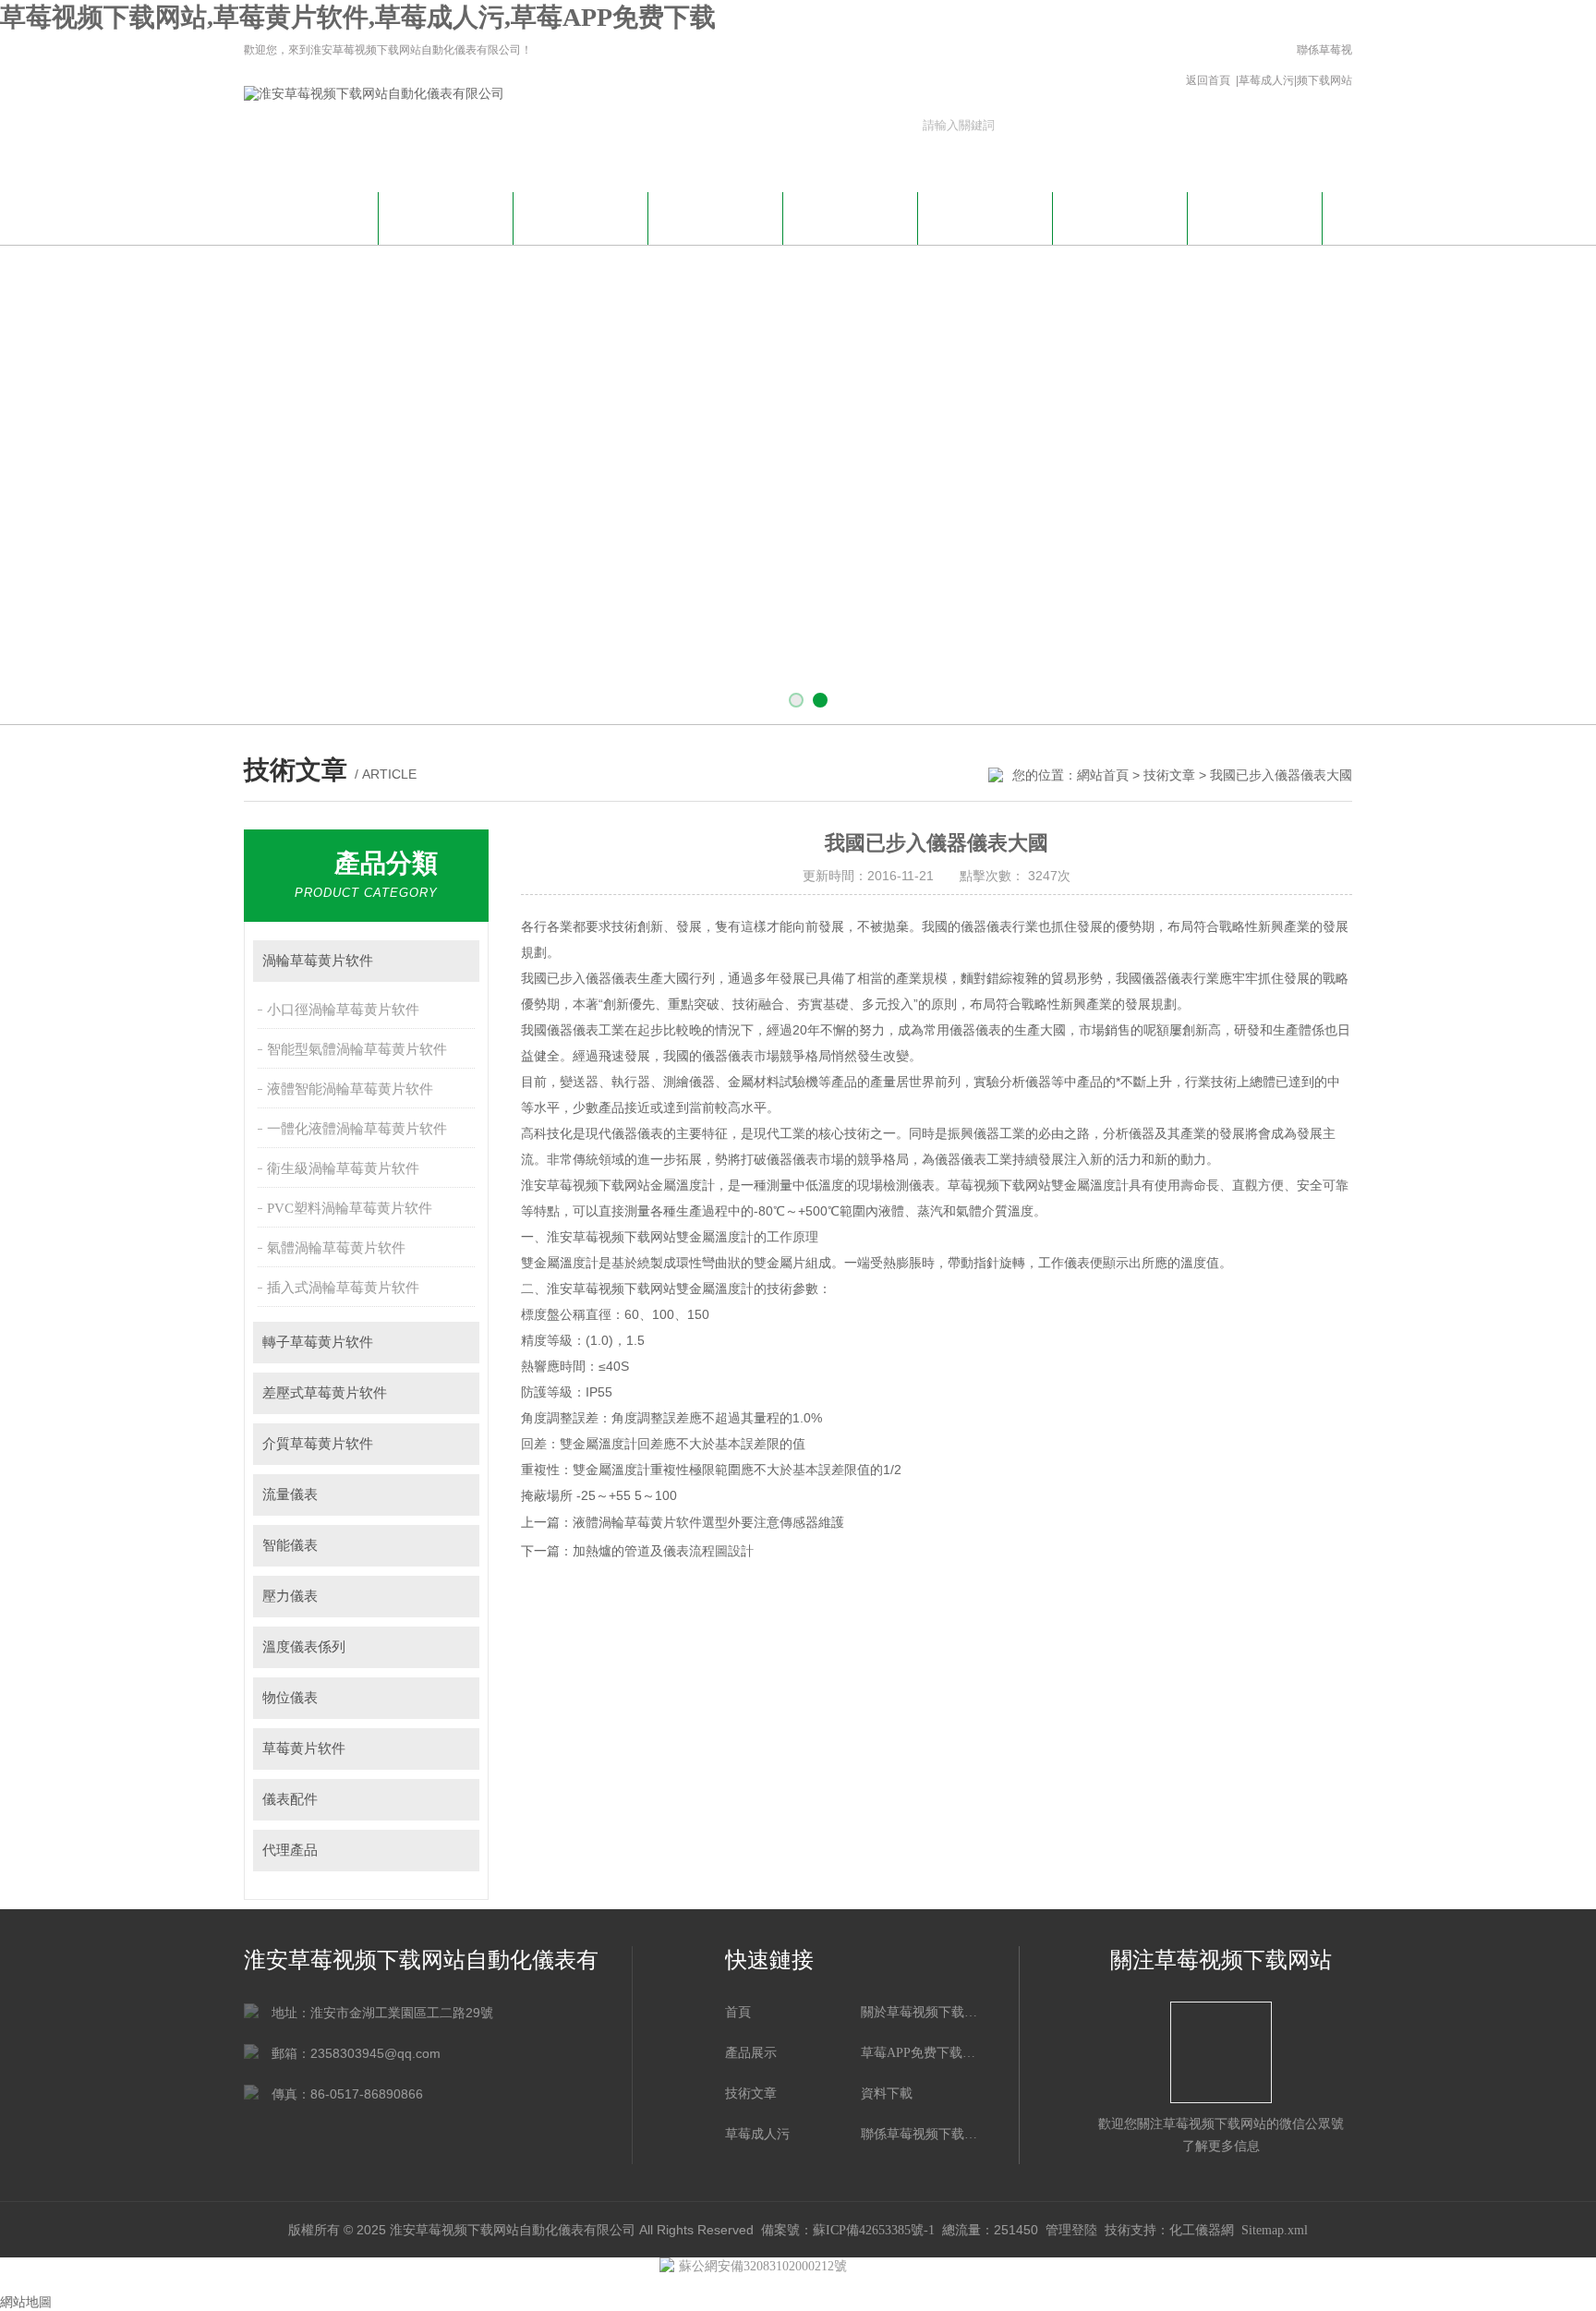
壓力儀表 (290, 1596)
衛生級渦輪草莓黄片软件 (343, 1168)
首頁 (738, 2012)
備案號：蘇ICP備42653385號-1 (848, 2230)
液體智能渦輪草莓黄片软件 (350, 1089)
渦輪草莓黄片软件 (318, 961)
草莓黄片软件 (304, 1748)
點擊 (457, 961)
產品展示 (716, 216)
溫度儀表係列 (304, 1647)
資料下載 (985, 216)
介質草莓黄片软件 (318, 1444)
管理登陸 (1071, 2230)
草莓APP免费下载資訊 (581, 226)
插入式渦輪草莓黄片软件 (343, 1288)
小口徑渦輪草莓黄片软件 (343, 1010)
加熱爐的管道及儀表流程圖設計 (663, 1551)
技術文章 (851, 216)
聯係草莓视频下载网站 (1324, 65)
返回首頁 (1208, 80)
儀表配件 (290, 1799)
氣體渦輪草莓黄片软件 (336, 1248)
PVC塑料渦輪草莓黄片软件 (350, 1208)
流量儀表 (290, 1494)
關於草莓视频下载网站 (446, 226)
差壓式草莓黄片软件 (325, 1393)
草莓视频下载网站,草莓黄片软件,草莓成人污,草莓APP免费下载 (358, 17)
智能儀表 (290, 1545)
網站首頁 (311, 216)
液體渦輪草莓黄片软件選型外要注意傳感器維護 (708, 1523)
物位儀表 (290, 1698)
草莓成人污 (1266, 80)
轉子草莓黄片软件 (318, 1342)
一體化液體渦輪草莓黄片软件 (357, 1129)
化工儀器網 (1202, 2230)
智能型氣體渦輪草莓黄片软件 (357, 1049)
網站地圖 (26, 2302)
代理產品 (290, 1850)
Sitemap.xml (1275, 2230)
